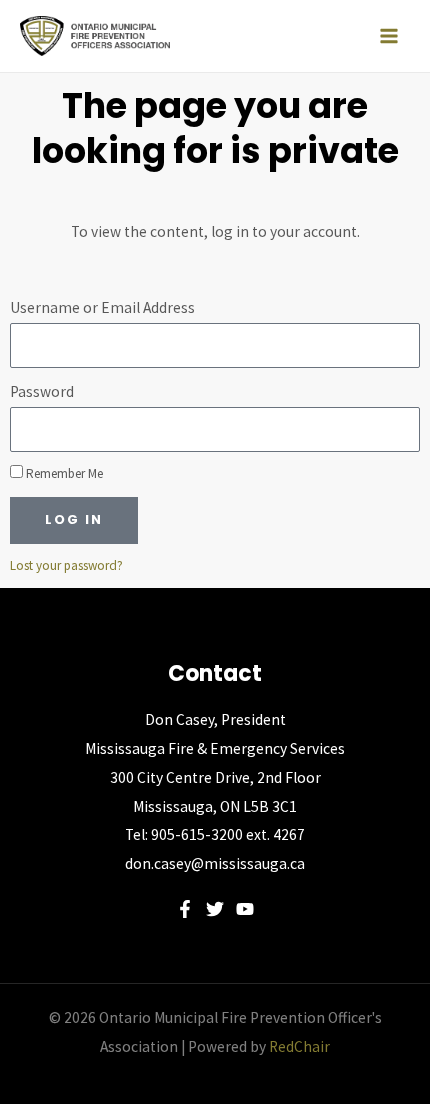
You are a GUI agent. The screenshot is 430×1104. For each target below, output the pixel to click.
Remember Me (63, 473)
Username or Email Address (102, 307)
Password (42, 391)
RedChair (299, 1046)
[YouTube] (245, 909)
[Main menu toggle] (389, 36)
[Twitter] (215, 909)
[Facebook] (185, 909)
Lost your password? (66, 565)
